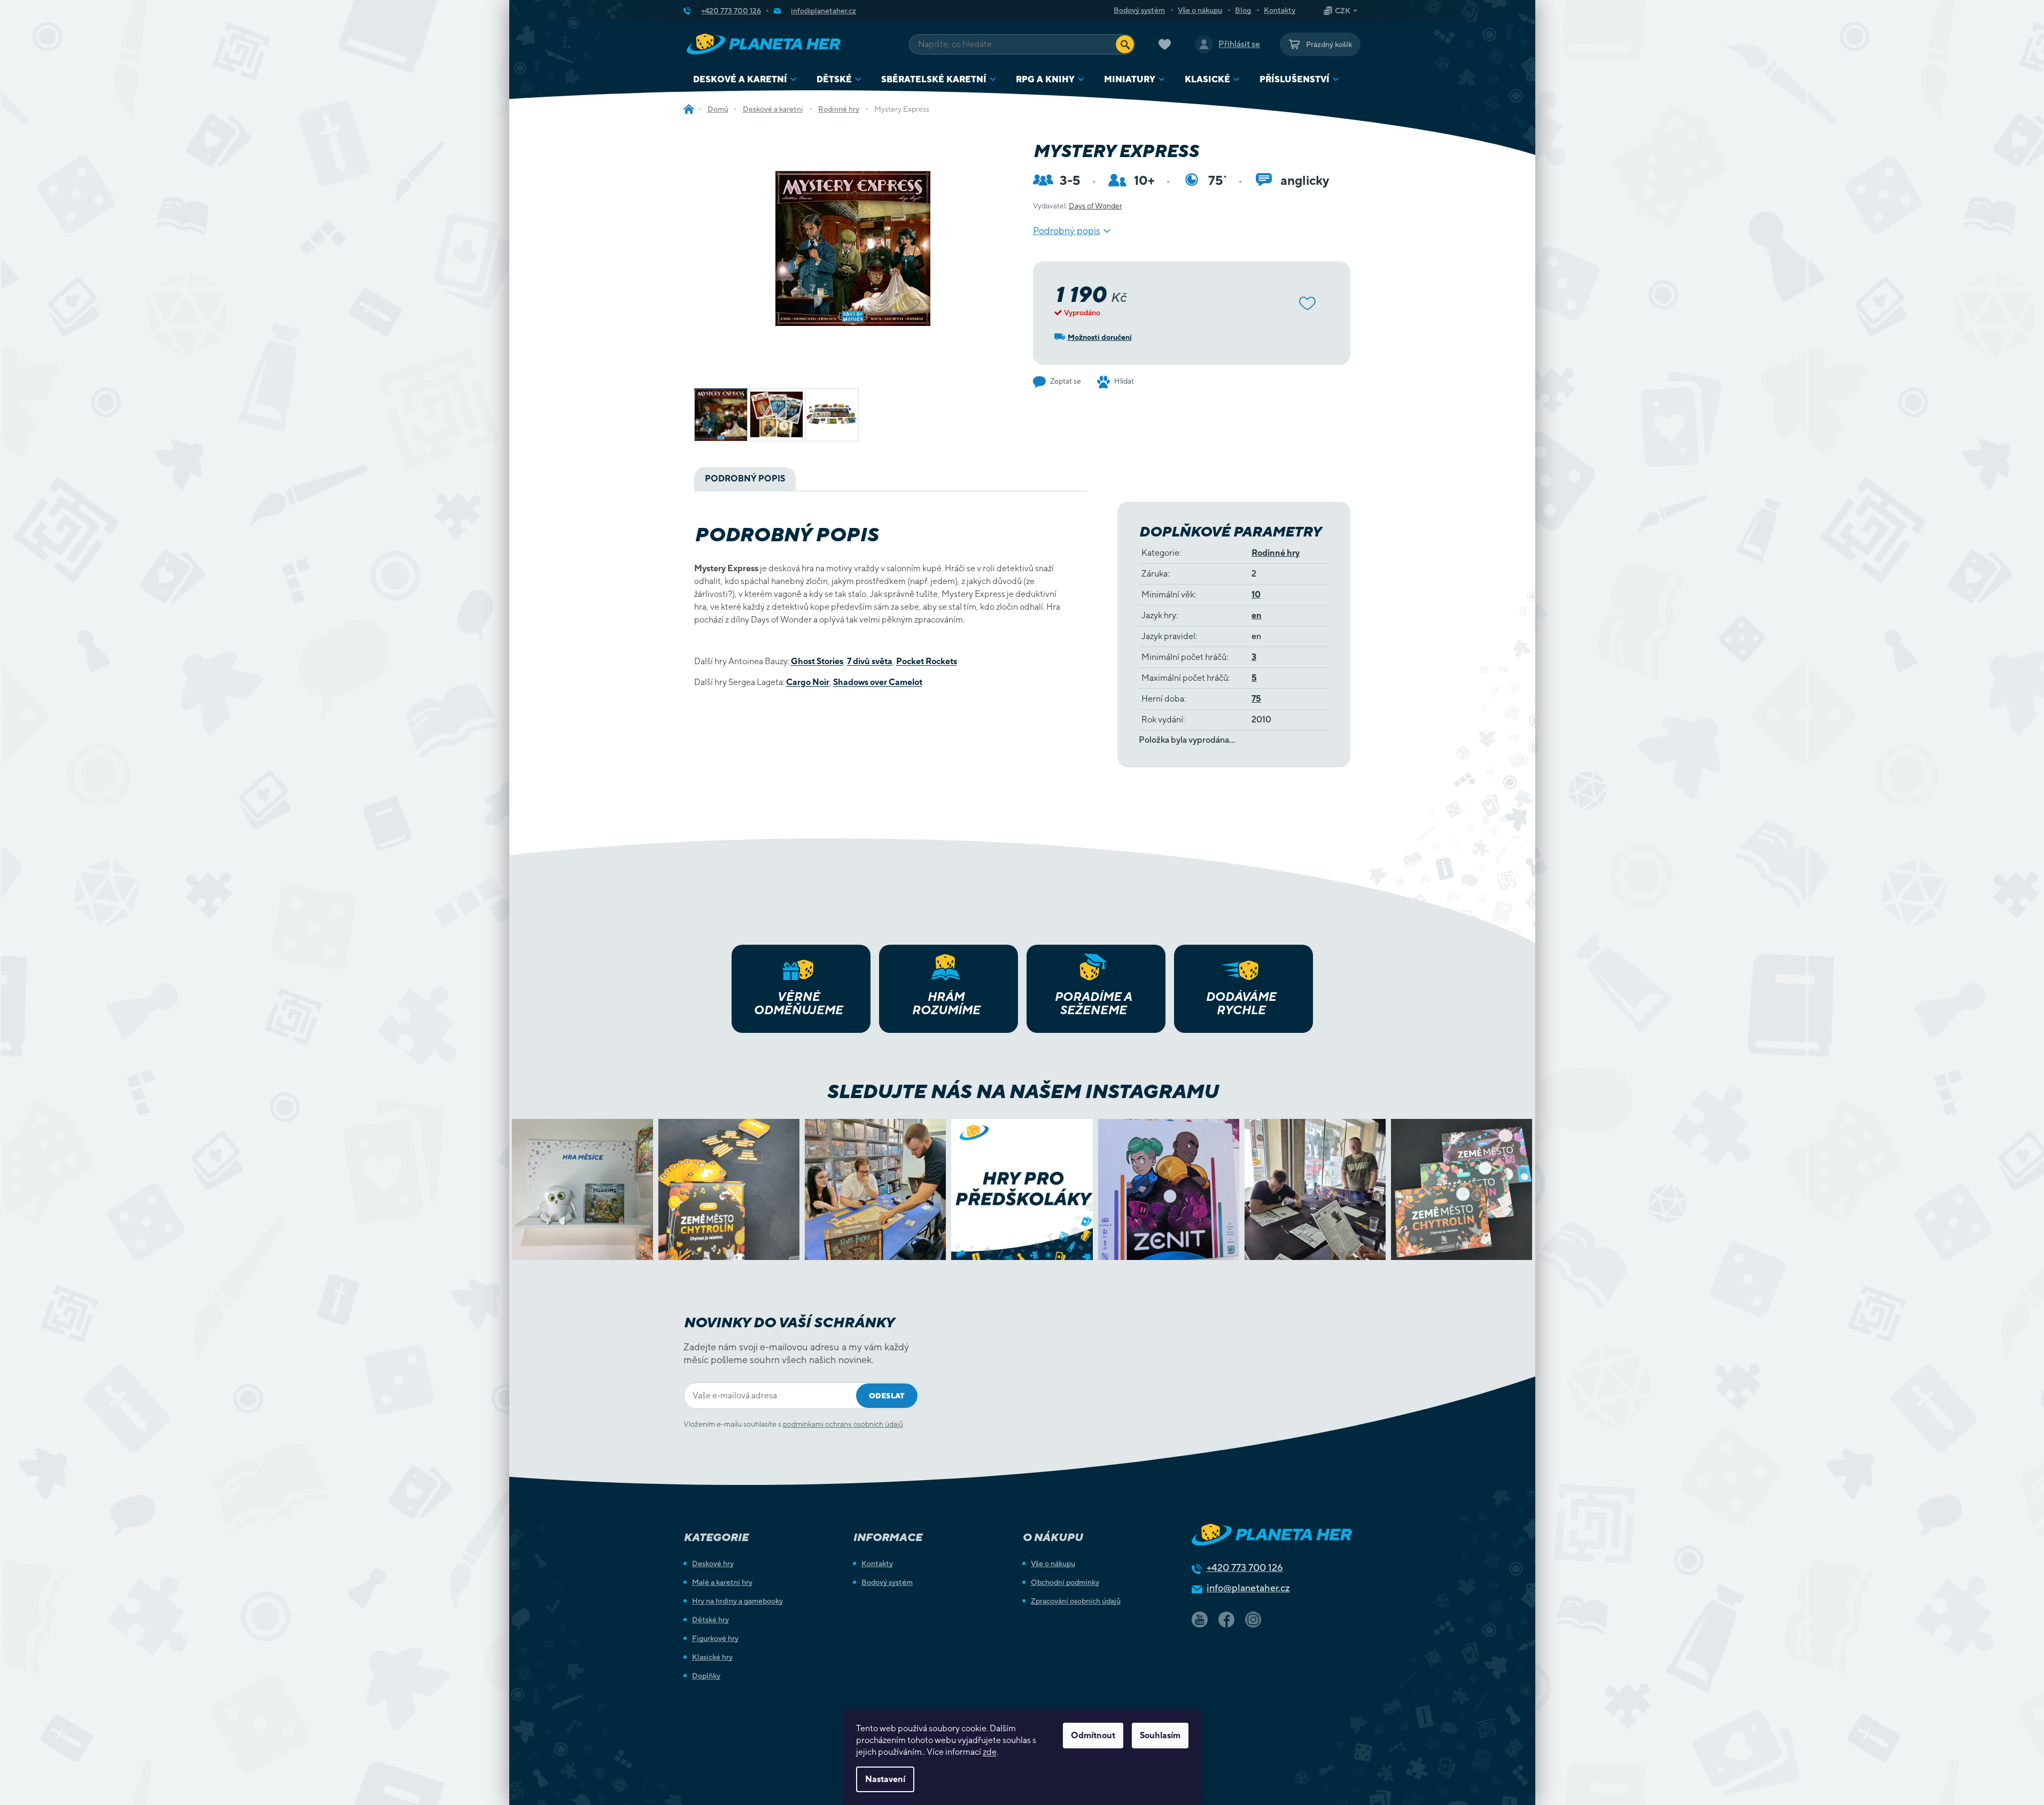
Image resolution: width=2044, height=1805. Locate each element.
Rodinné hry (1276, 553)
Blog (1243, 10)
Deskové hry (713, 1563)
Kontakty (1280, 10)
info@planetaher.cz (1248, 1588)
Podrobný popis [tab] (745, 479)
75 (1256, 699)
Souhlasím (1160, 1735)
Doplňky (706, 1676)
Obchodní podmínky (1065, 1582)
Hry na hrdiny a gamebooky (737, 1601)
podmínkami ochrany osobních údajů (843, 1424)
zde (990, 1752)
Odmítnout (1093, 1735)
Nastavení (885, 1779)
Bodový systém (1139, 10)
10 (1256, 594)
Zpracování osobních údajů (1076, 1601)
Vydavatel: (1078, 206)
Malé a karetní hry (722, 1582)
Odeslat (887, 1396)
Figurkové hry (715, 1638)
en (1257, 615)
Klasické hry (712, 1657)
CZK (1343, 11)
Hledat (1125, 44)
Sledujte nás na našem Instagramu (1022, 1091)
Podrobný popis (1067, 231)
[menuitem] (745, 79)
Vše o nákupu (1200, 10)
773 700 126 (1245, 1567)
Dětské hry (710, 1620)
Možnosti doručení (1100, 337)
